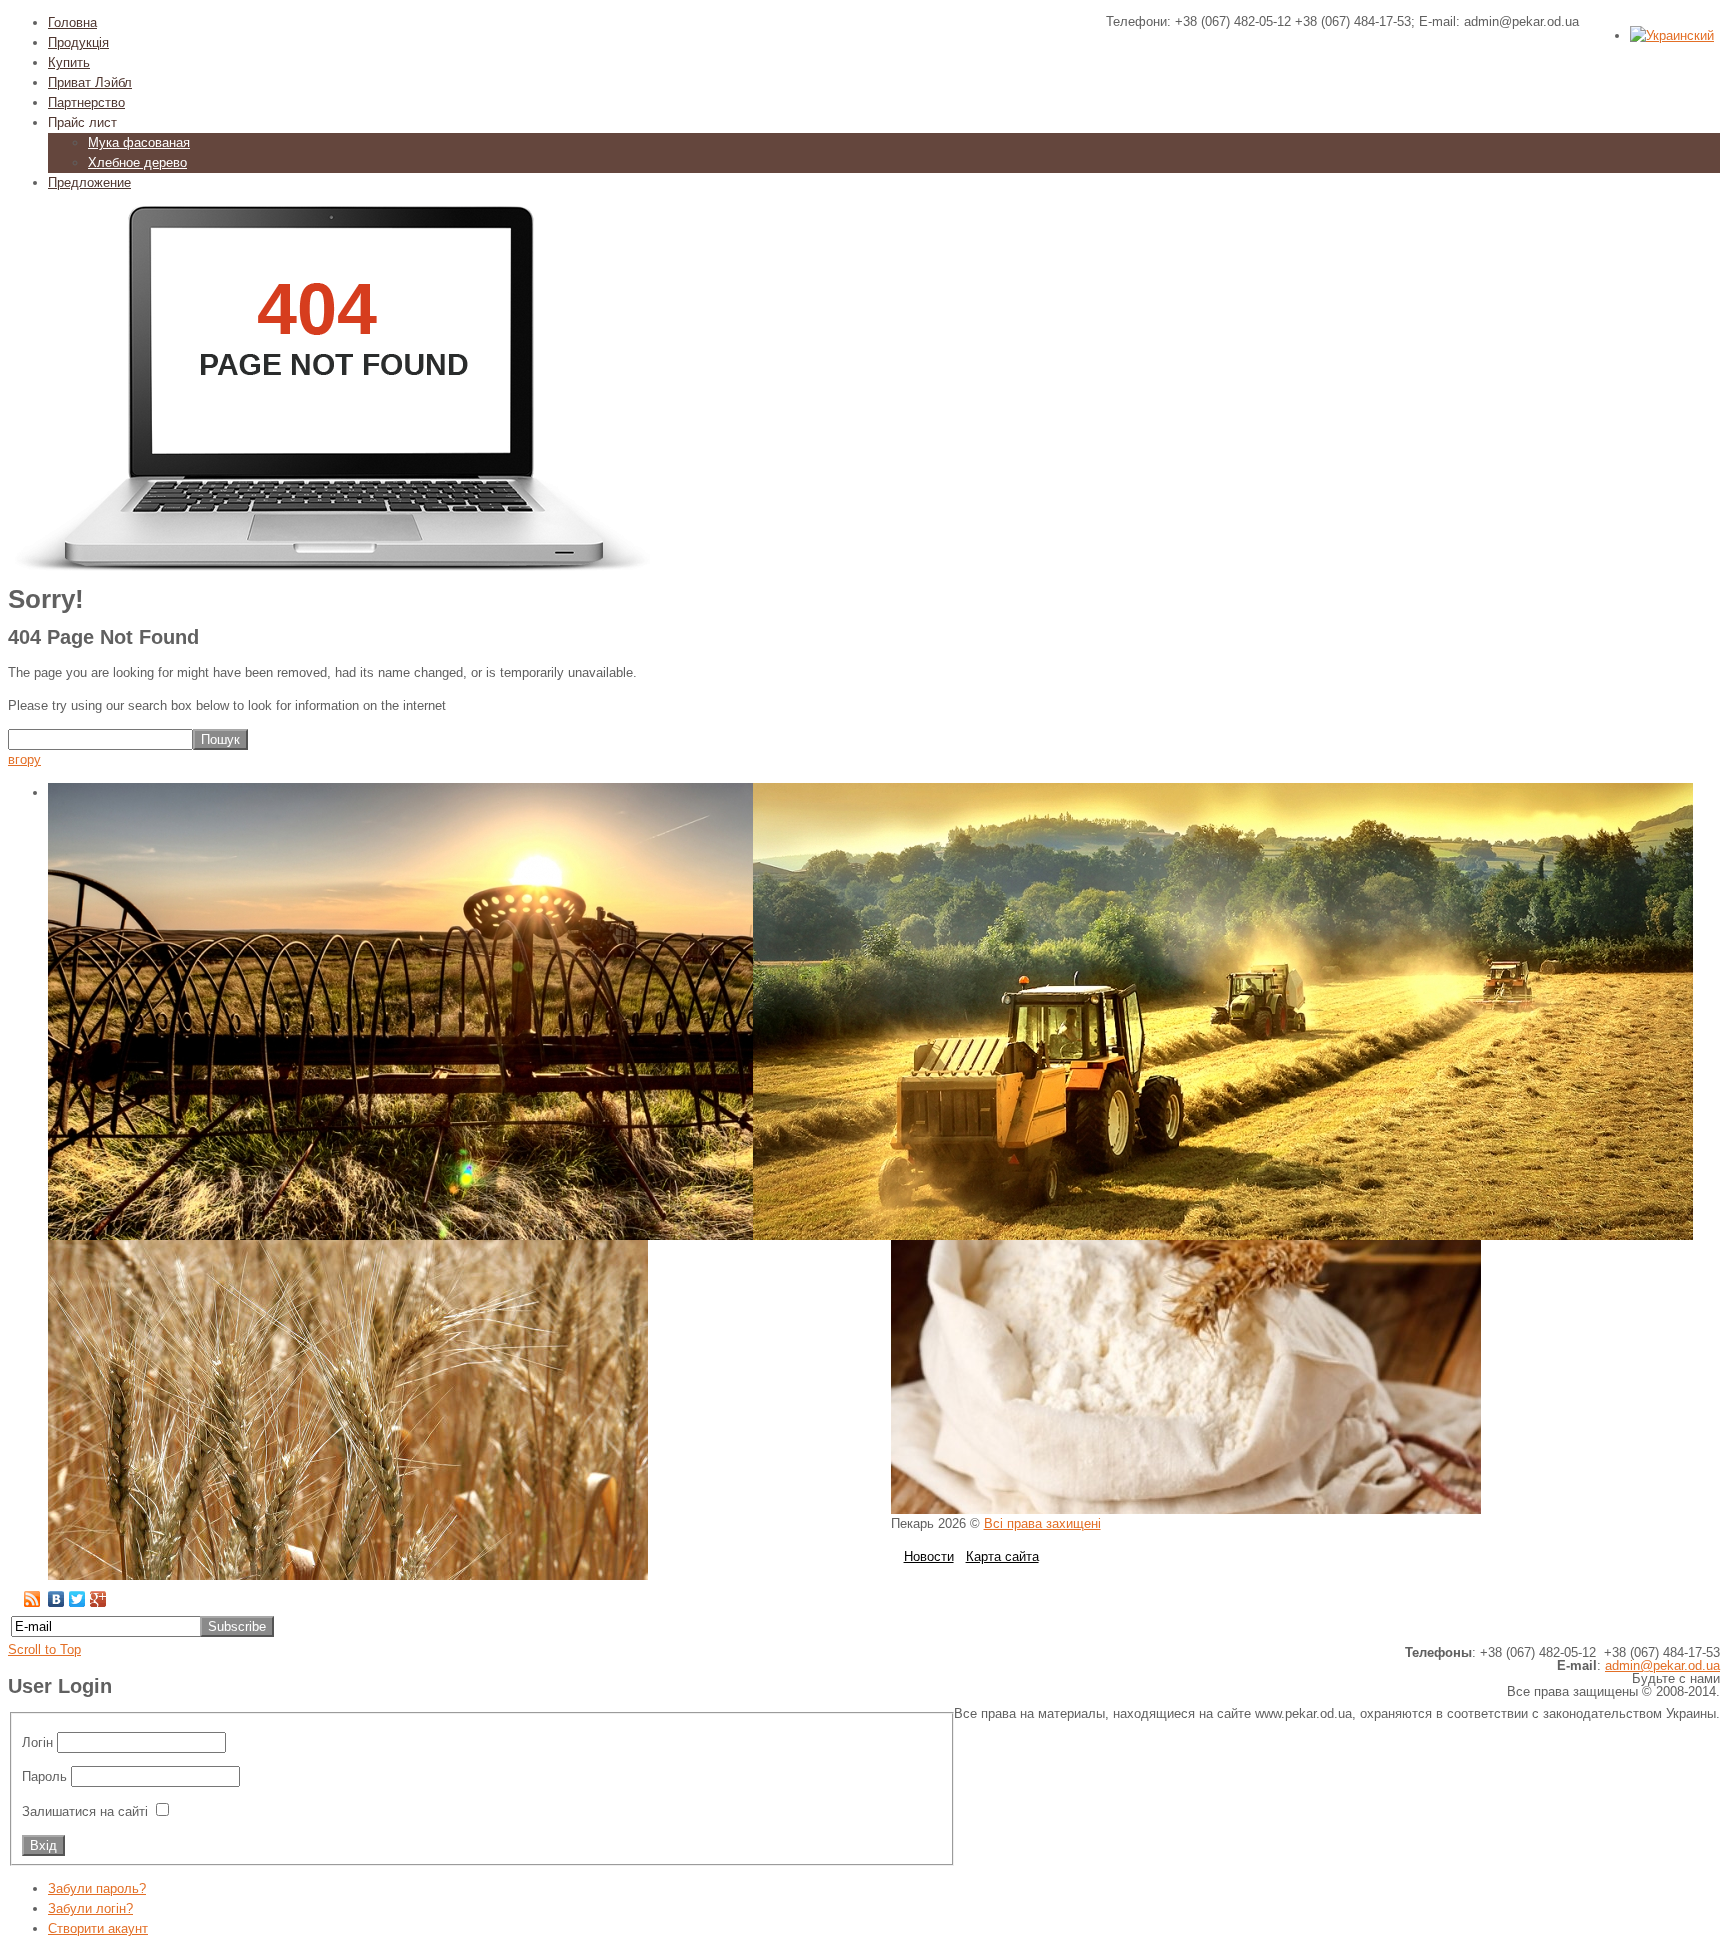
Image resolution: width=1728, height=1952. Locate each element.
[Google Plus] (98, 1599)
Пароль (44, 1776)
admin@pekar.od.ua (1662, 1665)
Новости (929, 1556)
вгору (24, 759)
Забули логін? (90, 1908)
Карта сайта (1002, 1556)
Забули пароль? (97, 1888)
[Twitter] (77, 1599)
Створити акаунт (98, 1928)
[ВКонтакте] (56, 1599)
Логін (37, 1742)
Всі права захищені (1042, 1523)
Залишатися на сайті (85, 1811)
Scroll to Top (44, 1649)
